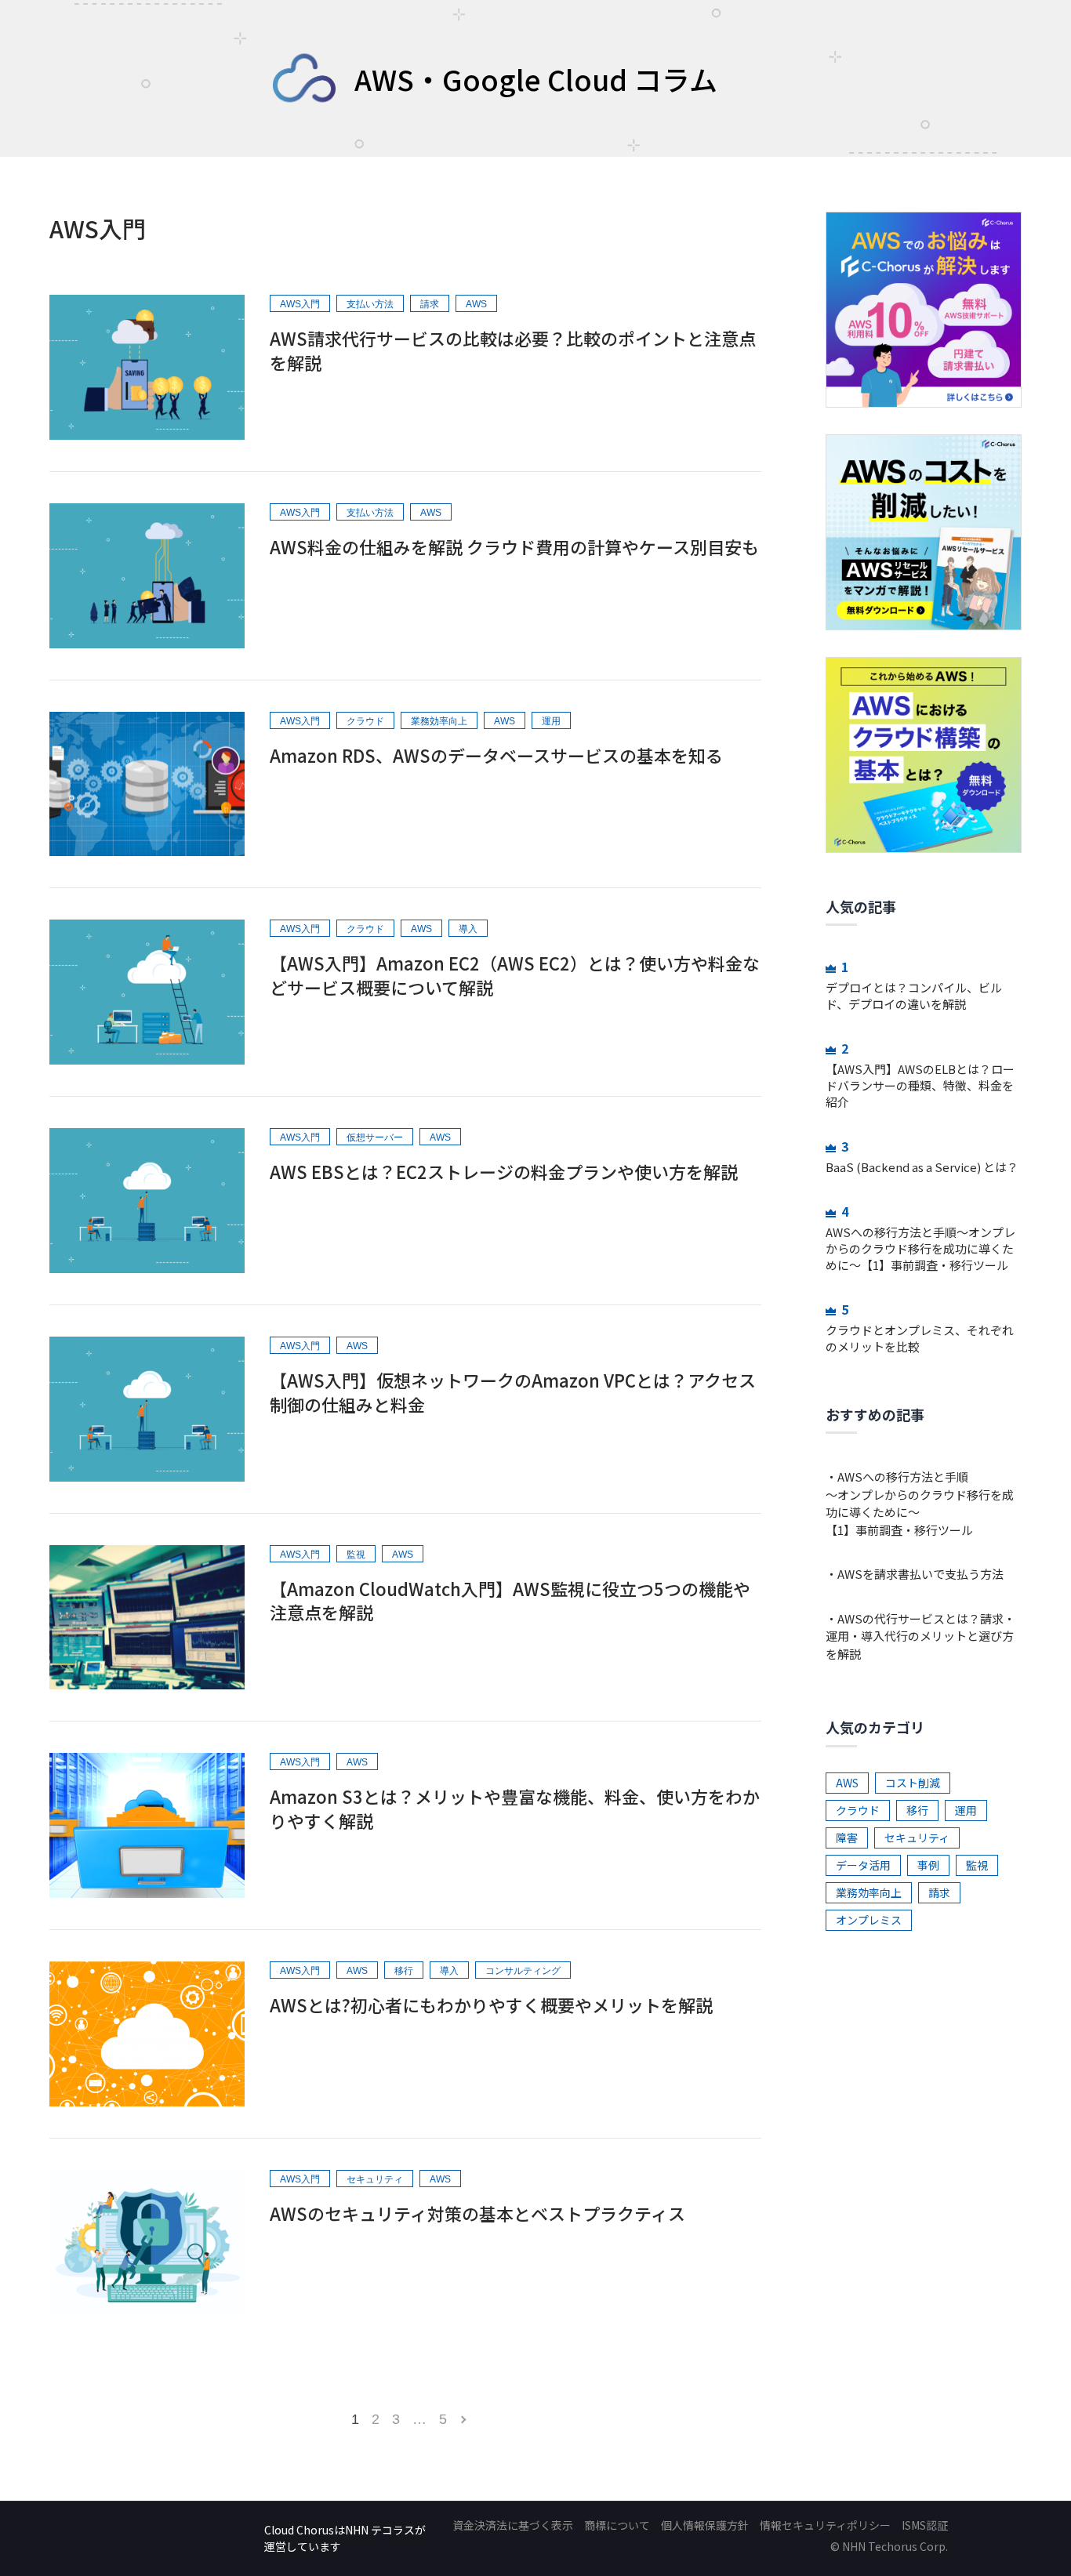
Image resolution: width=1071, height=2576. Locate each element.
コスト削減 (913, 1783)
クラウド (858, 1810)
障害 (847, 1838)
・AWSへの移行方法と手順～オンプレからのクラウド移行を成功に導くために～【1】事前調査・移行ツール (920, 1503)
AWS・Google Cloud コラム (536, 78)
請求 (939, 1892)
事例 (928, 1865)
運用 (966, 1810)
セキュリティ (917, 1838)
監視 (977, 1865)
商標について (617, 2525)
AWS (847, 1783)
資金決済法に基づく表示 (513, 2525)
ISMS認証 (925, 2525)
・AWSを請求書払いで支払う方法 (915, 1574)
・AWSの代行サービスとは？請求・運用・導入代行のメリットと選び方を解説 (920, 1636)
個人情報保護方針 (705, 2525)
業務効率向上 (869, 1892)
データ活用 (863, 1865)
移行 (917, 1810)
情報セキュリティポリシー (825, 2525)
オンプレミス (869, 1920)
